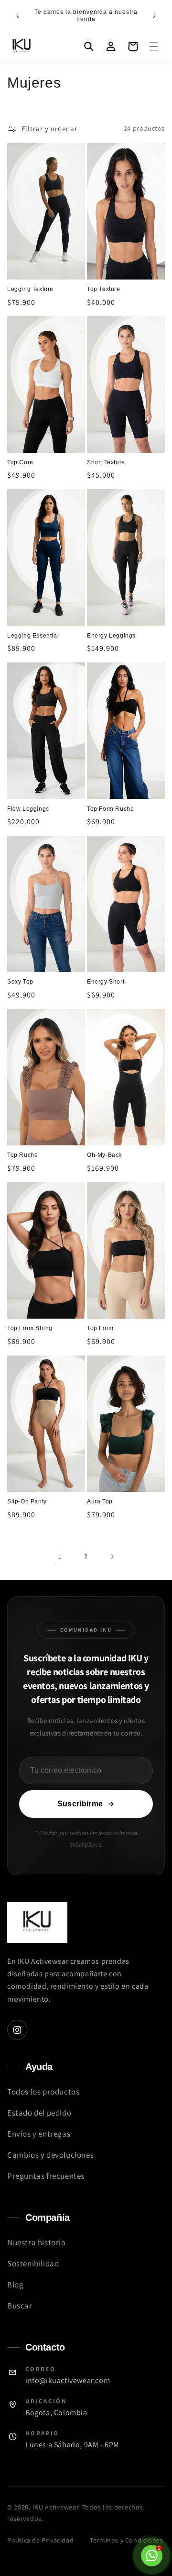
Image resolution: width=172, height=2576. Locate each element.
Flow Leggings (28, 809)
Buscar (20, 2306)
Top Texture (104, 289)
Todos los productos (43, 2092)
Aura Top (100, 1501)
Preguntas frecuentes (46, 2176)
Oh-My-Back (104, 1155)
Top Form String (30, 1328)
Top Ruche (22, 1155)
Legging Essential (33, 636)
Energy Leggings (111, 636)
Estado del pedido (39, 2113)
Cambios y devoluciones (50, 2155)
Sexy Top (20, 982)
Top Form (100, 1328)
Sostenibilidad (33, 2263)
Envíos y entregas (39, 2134)
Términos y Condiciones (126, 2540)
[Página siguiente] (112, 1557)
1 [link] (60, 1556)
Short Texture (106, 462)
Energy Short (106, 982)
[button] (154, 46)
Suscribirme (80, 1804)
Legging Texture (30, 289)
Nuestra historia (37, 2242)
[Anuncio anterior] (18, 16)
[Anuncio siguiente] (154, 16)
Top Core (20, 462)
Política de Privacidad (40, 2540)
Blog (15, 2285)
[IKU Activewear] (37, 1922)
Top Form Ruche (110, 809)
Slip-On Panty (27, 1501)
